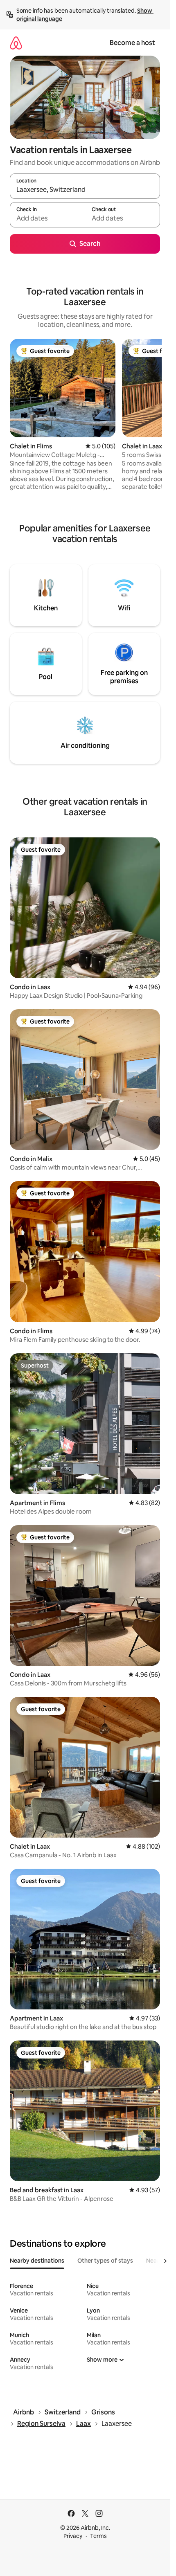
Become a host (132, 43)
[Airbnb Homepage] (16, 43)
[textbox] (47, 218)
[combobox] (85, 190)
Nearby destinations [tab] (37, 2261)
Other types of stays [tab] (105, 2261)
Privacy (73, 2536)
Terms (98, 2536)
